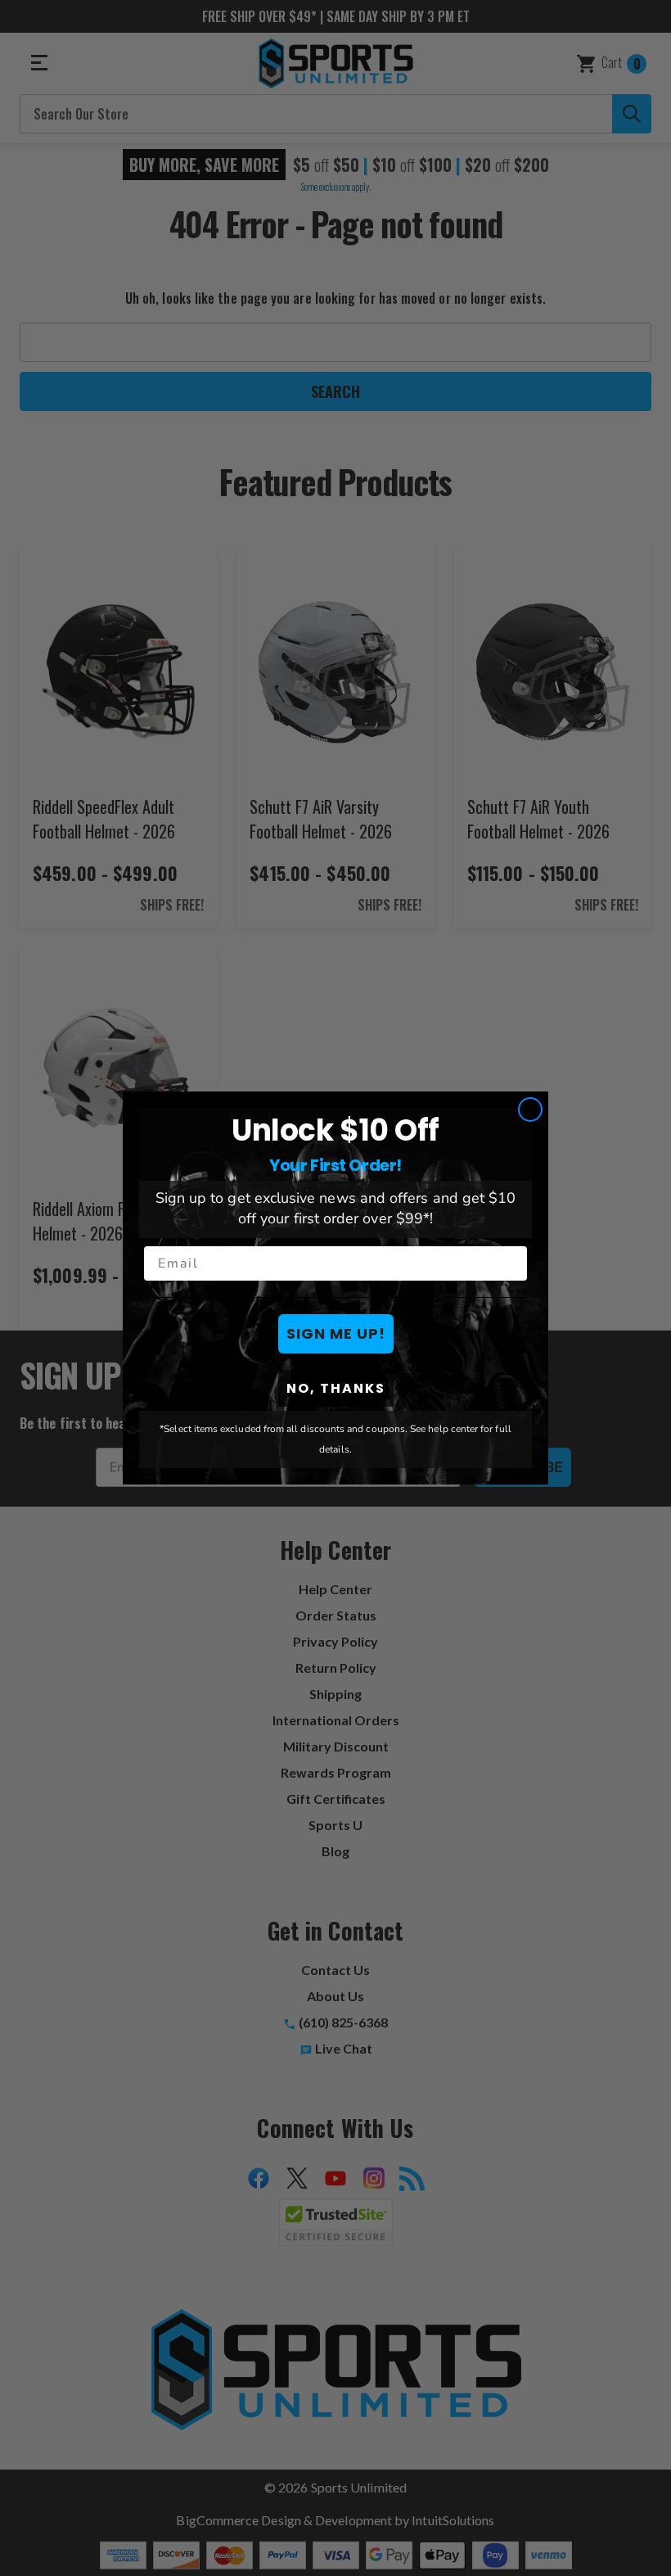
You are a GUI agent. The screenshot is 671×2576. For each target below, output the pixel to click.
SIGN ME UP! (336, 1333)
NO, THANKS (336, 1388)
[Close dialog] (530, 1109)
